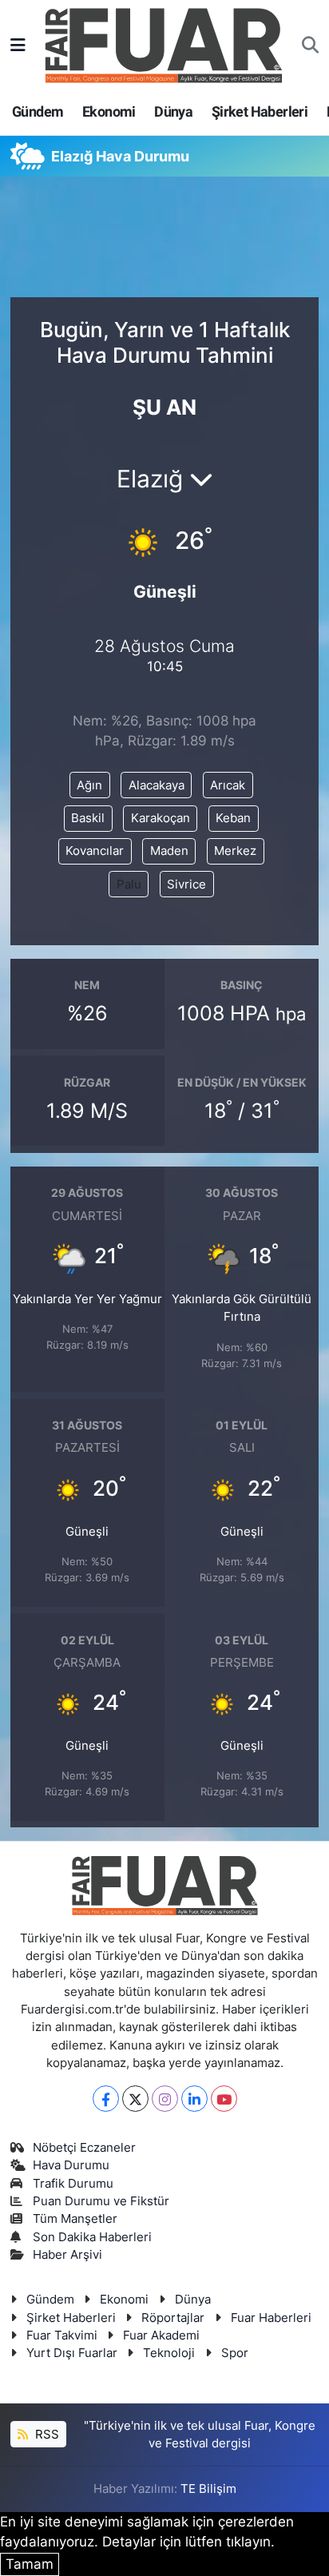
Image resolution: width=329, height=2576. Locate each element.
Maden (169, 851)
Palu (129, 885)
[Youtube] (224, 2099)
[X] (135, 2099)
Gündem (38, 111)
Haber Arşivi (67, 2255)
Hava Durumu (71, 2165)
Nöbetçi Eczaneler (84, 2148)
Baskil (88, 818)
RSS (46, 2435)
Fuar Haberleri (271, 2318)
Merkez (235, 851)
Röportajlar (173, 2318)
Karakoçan (161, 818)
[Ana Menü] (18, 45)
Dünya (173, 111)
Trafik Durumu (73, 2184)
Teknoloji (169, 2353)
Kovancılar (95, 851)
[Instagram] (165, 2099)
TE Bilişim (208, 2489)
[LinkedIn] (194, 2099)
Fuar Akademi (161, 2335)
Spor (235, 2353)
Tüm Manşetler (75, 2219)
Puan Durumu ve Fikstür (101, 2201)
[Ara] (310, 46)
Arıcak (228, 785)
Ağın (89, 785)
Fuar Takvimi (62, 2335)
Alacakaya (157, 785)
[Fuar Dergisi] (164, 44)
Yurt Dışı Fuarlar (72, 2353)
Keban (233, 818)
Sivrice (186, 885)
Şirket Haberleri (260, 111)
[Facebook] (106, 2099)
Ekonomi (109, 111)
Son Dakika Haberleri (92, 2237)
